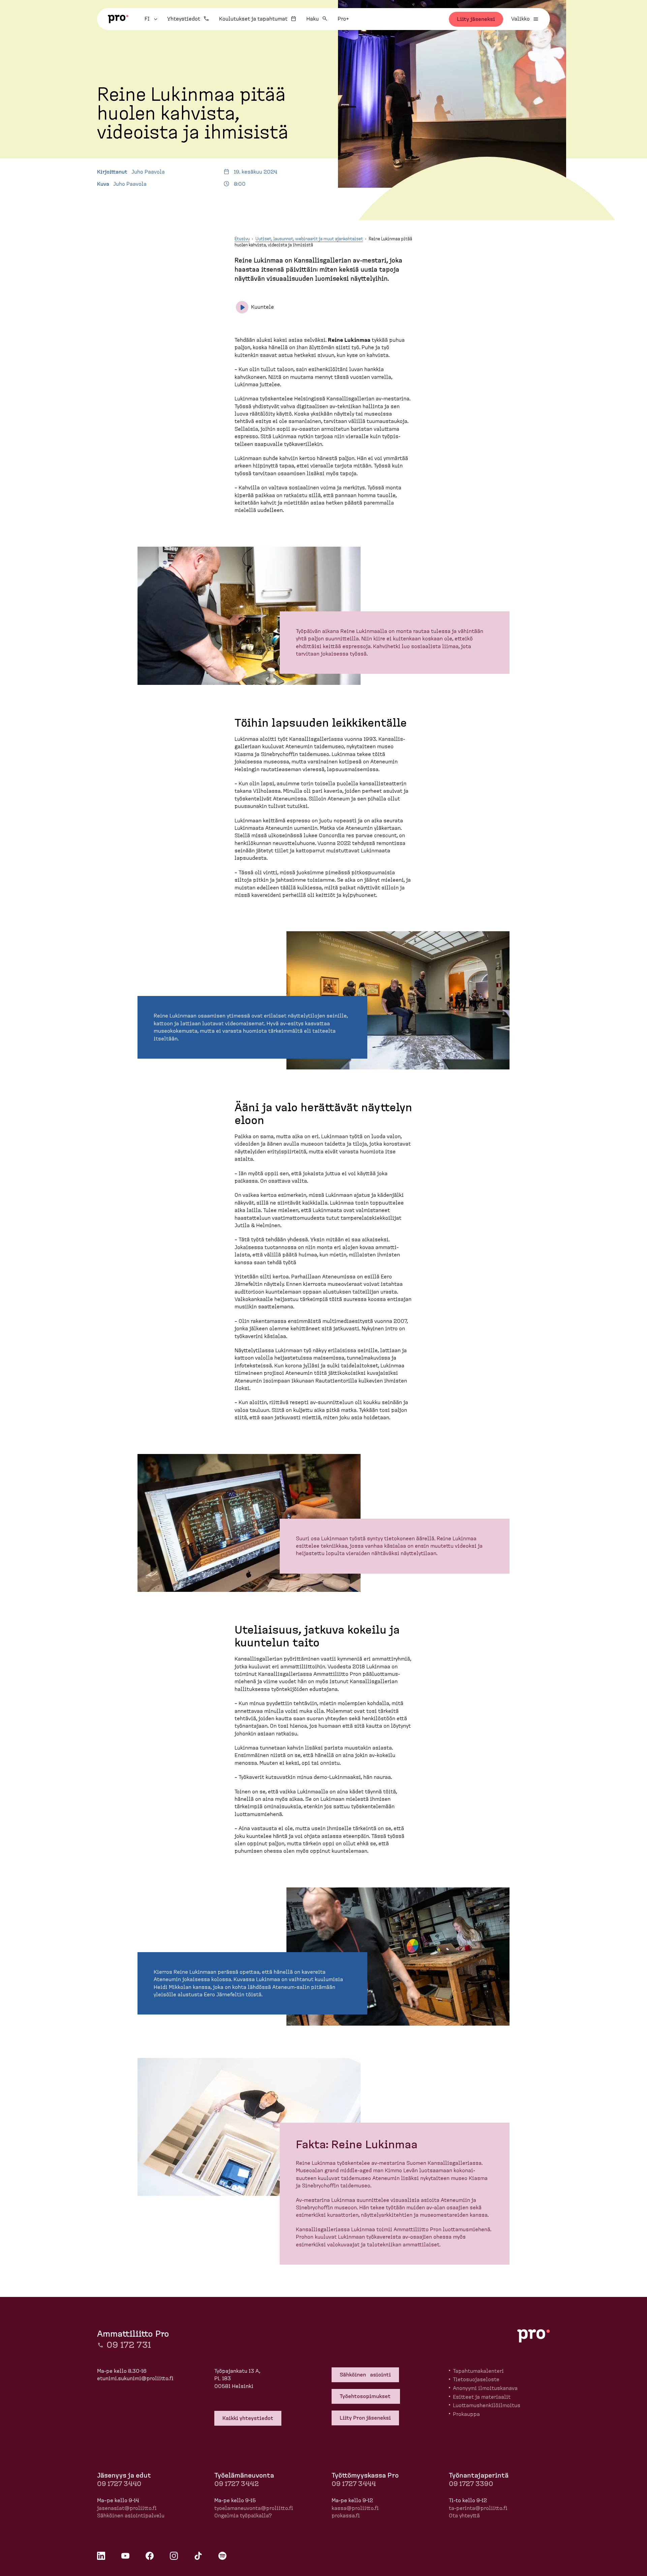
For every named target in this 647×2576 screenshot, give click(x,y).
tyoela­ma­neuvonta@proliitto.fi (254, 2508)
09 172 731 (129, 2345)
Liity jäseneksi (476, 19)
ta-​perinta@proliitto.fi (478, 2508)
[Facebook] (150, 2556)
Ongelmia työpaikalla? (243, 2516)
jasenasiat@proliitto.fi (127, 2508)
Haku (313, 19)
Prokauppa (466, 2414)
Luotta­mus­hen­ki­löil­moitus (487, 2405)
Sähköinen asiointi (365, 2375)
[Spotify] (222, 2556)
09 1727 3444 (354, 2484)
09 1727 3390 (471, 2484)
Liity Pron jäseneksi (365, 2418)
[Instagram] (174, 2556)
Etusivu (242, 239)
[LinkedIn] (101, 2556)
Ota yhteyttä (464, 2516)
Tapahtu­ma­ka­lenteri (478, 2371)
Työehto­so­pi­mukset (366, 2396)
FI (152, 19)
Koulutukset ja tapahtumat (253, 19)
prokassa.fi (346, 2516)
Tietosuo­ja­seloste (476, 2380)
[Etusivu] (118, 19)
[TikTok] (198, 2556)
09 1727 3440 (119, 2484)
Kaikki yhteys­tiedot (248, 2418)
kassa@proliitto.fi (355, 2508)
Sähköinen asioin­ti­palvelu (131, 2516)
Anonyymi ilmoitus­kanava (485, 2388)
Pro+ (343, 19)
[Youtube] (125, 2556)
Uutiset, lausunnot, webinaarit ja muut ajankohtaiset (309, 239)
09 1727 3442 (237, 2484)
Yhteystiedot (184, 19)
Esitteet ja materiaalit (482, 2397)
